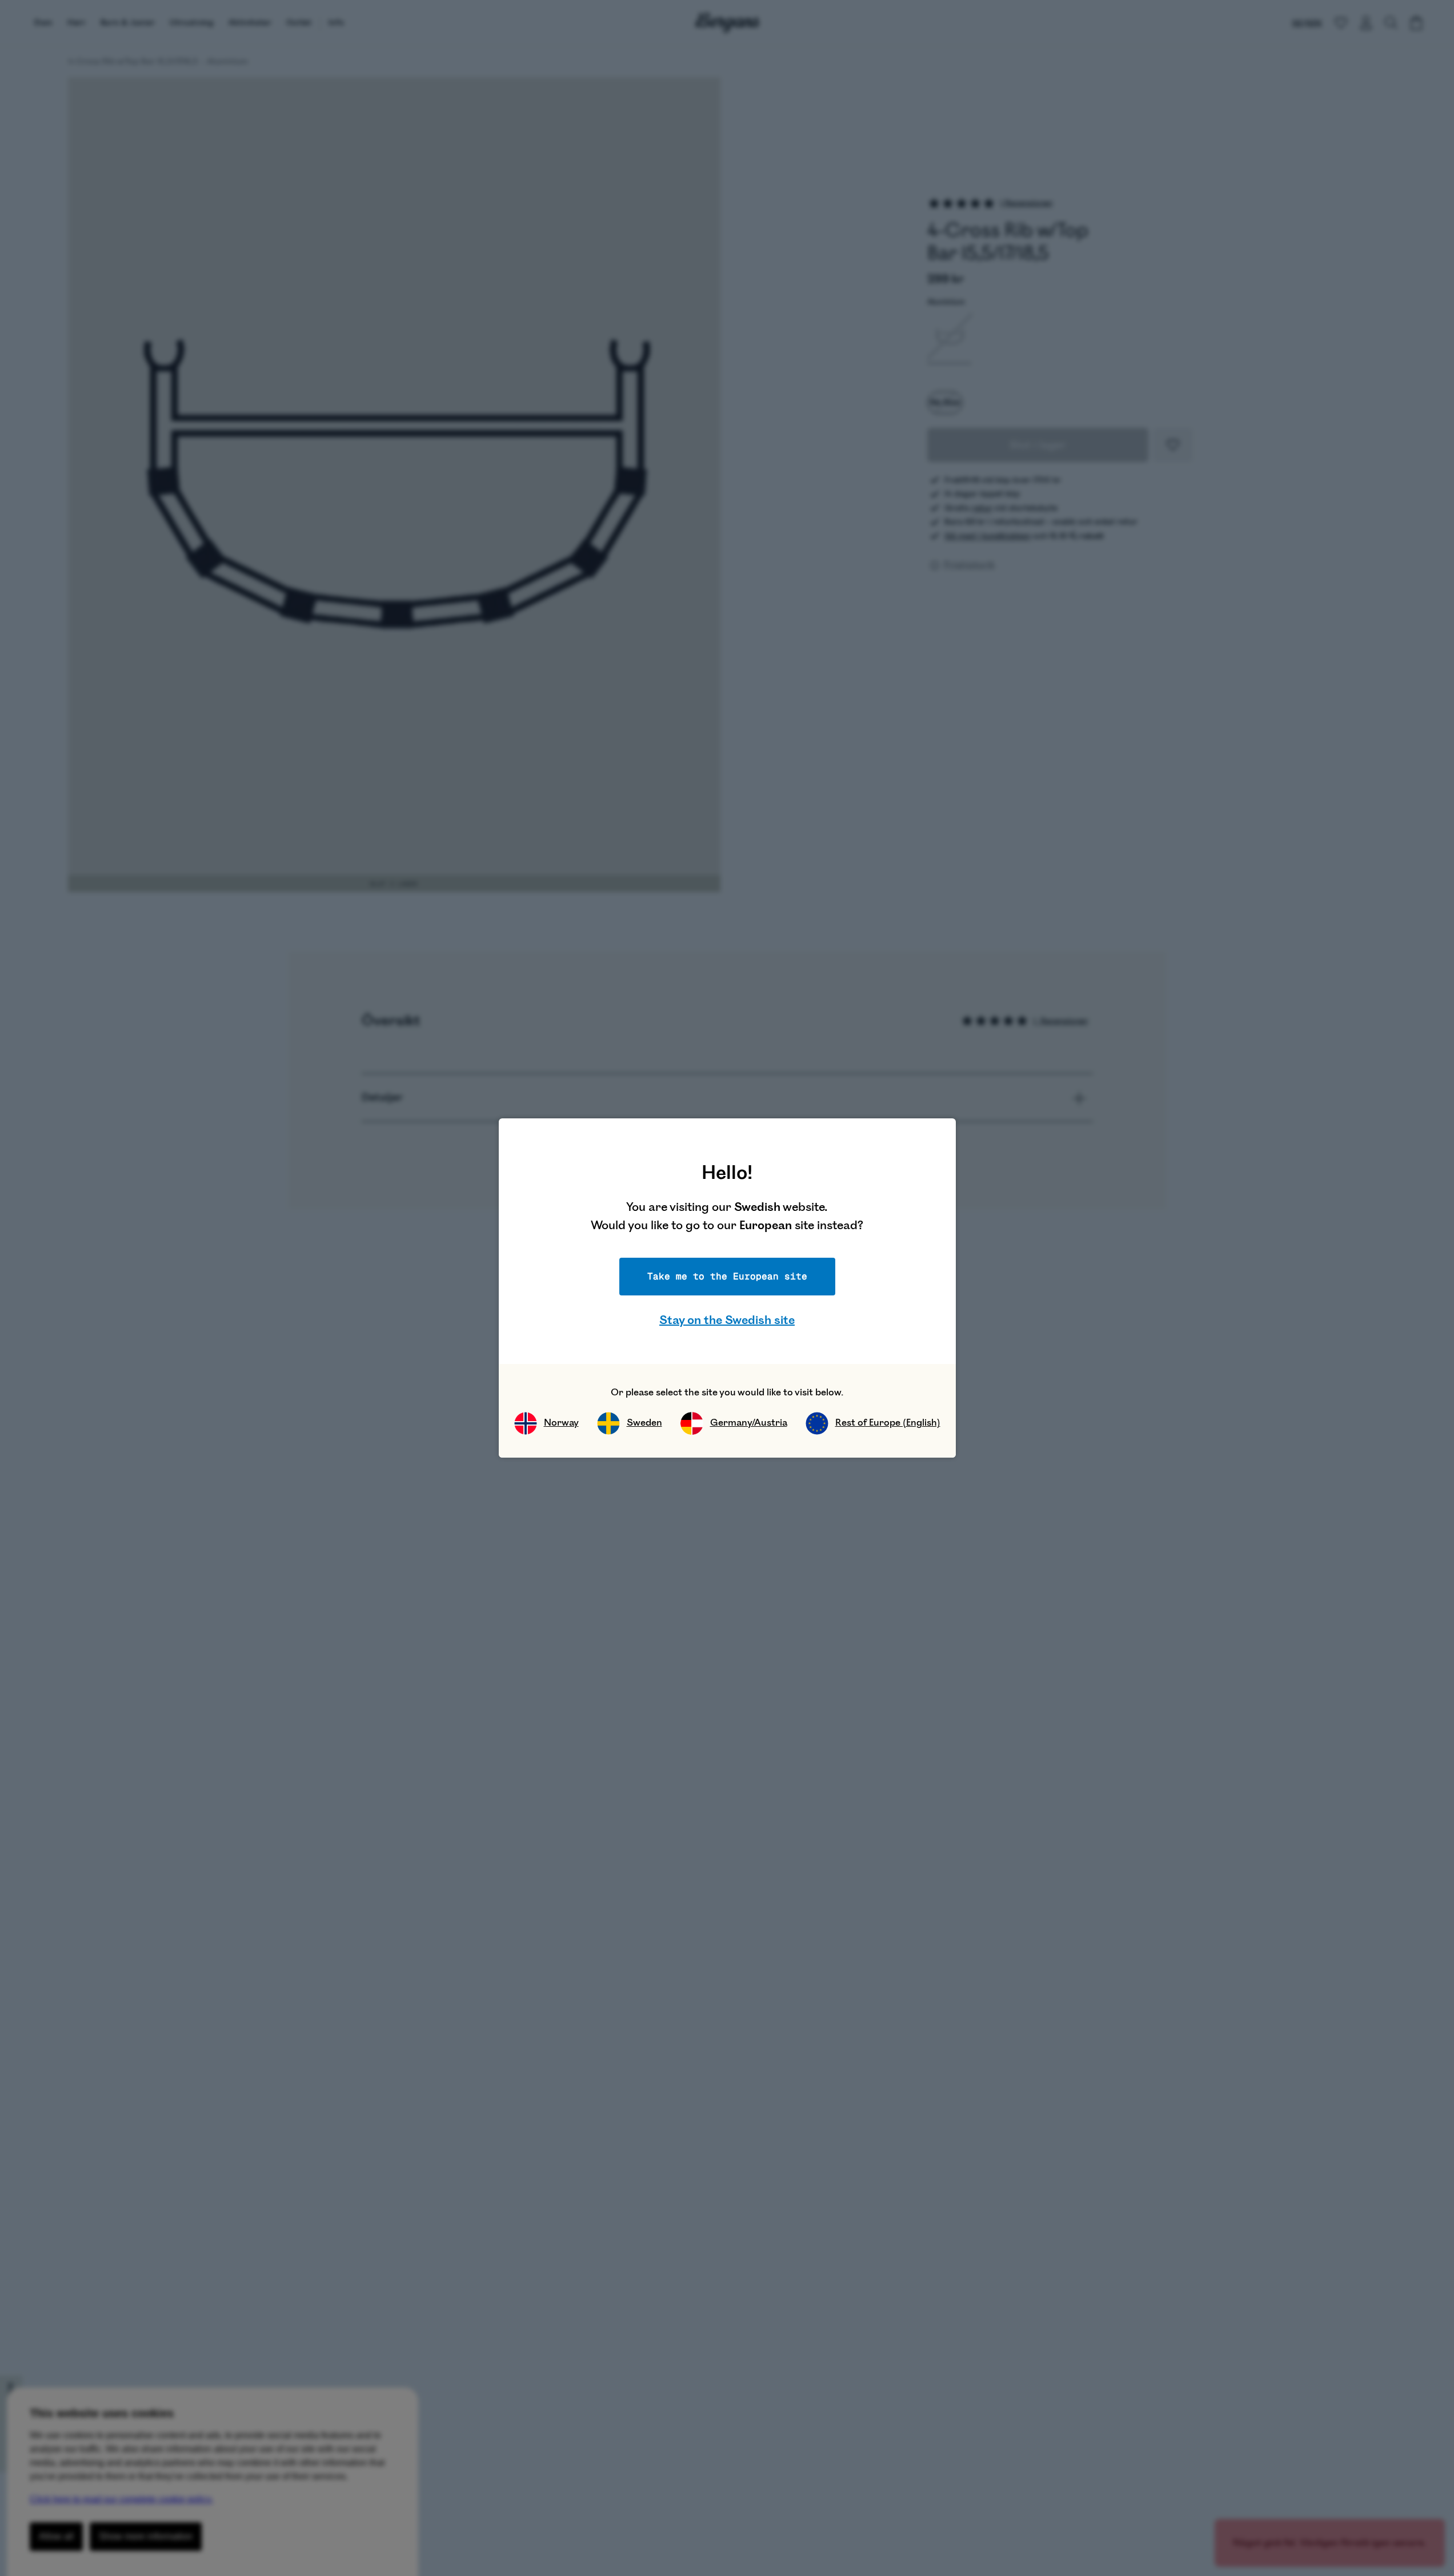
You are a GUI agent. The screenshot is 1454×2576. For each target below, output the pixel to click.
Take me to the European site (727, 1276)
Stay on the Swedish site (727, 1320)
